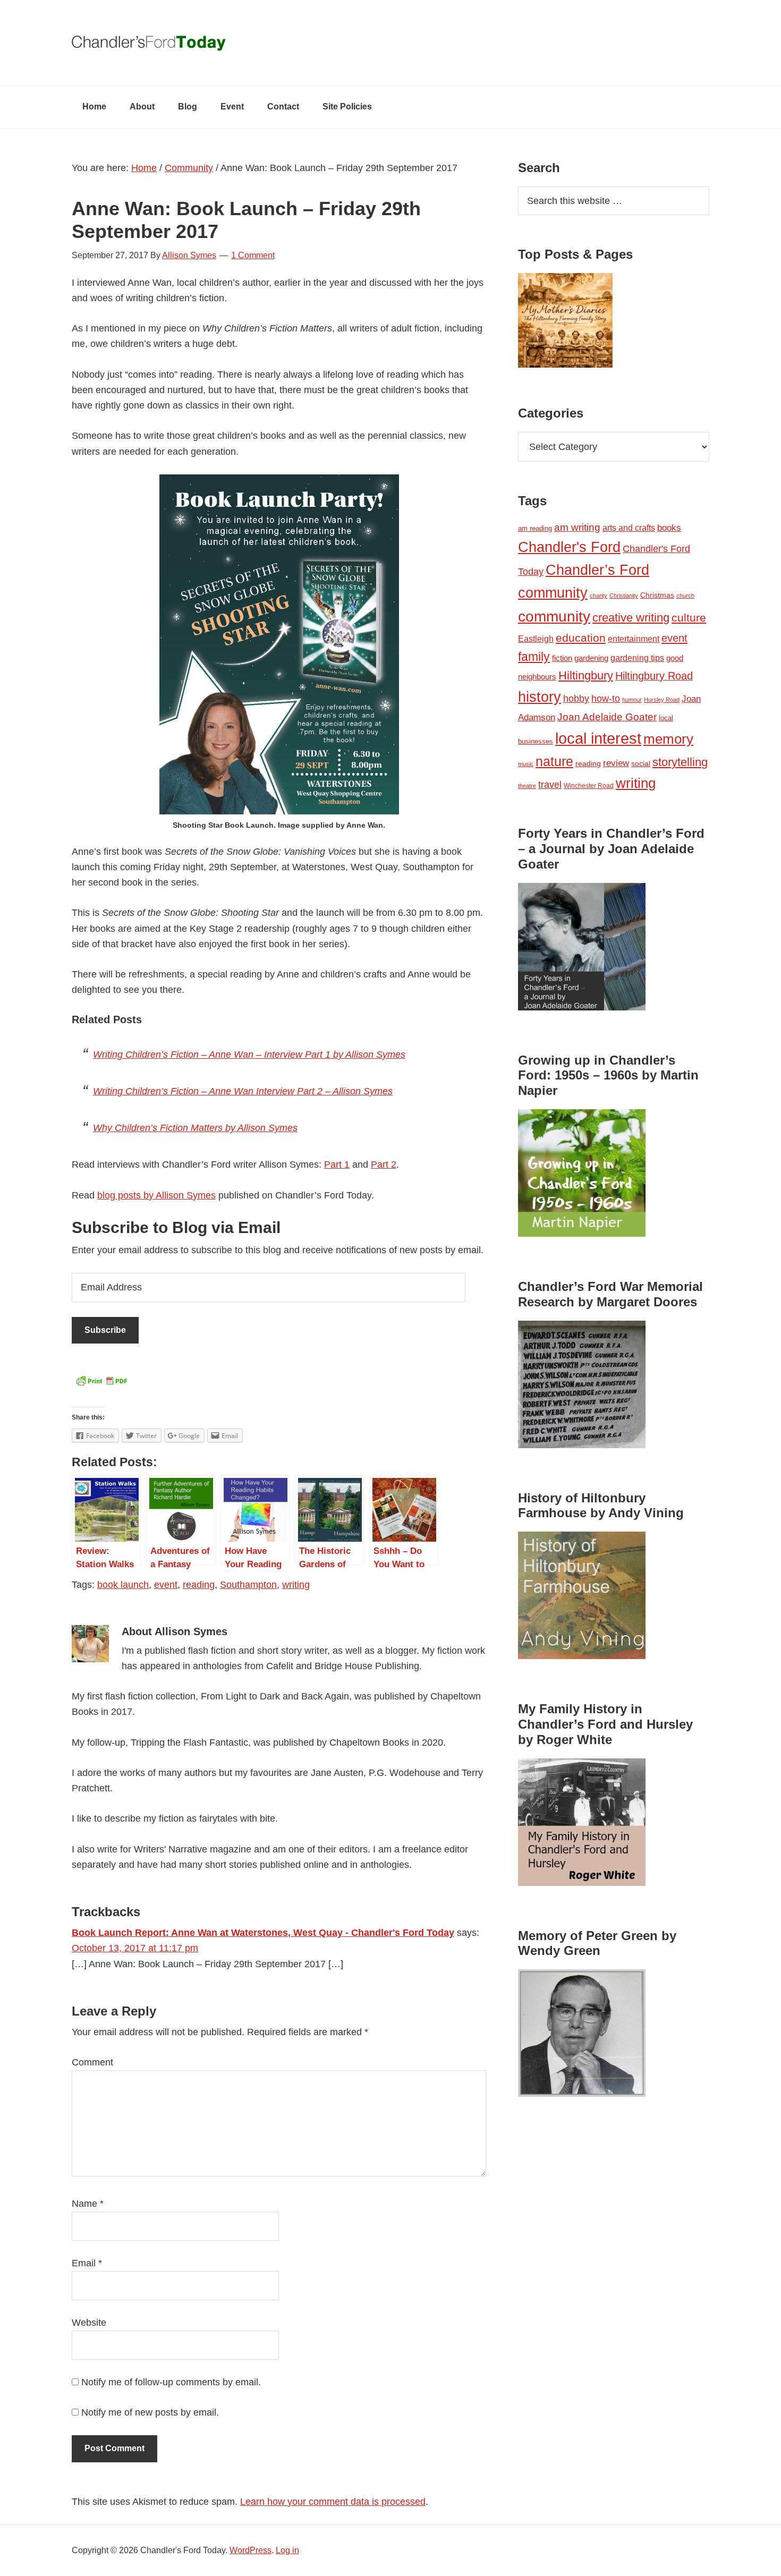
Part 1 (337, 1164)
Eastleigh (536, 639)
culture (689, 618)
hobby (576, 699)
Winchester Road (589, 786)
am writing (577, 527)
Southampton (248, 1585)
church (685, 596)
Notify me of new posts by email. (150, 2412)
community (554, 617)
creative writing (631, 618)
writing (296, 1585)
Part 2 (384, 1164)
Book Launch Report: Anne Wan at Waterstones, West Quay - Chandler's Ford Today (263, 1933)
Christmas (657, 595)
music (526, 764)
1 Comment (253, 255)
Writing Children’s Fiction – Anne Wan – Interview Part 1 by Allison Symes (249, 1055)
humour (632, 700)
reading (199, 1585)
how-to (606, 699)
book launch (123, 1585)
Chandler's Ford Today (390, 42)
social (641, 763)
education (581, 638)
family (534, 657)
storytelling (680, 762)
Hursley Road (662, 700)
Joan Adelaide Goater (607, 717)
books (669, 528)
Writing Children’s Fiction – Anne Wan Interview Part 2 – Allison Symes (243, 1091)
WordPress (251, 2550)
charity (599, 596)
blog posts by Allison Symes (156, 1195)
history (540, 697)
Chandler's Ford (569, 547)
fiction (562, 658)
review (616, 763)
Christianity (624, 596)
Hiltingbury (586, 676)
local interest (598, 738)
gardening (591, 658)
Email (87, 2263)
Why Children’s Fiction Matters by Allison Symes (195, 1128)
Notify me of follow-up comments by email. (171, 2382)
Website (89, 2323)
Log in (287, 2550)
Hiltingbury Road (654, 676)
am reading (535, 528)
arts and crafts (629, 528)
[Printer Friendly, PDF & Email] (101, 1384)
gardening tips (637, 658)
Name (88, 2204)
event (166, 1585)
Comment (92, 2062)
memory (668, 739)
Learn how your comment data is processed (333, 2502)
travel (550, 784)
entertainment (634, 639)
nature (554, 761)
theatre (527, 786)
